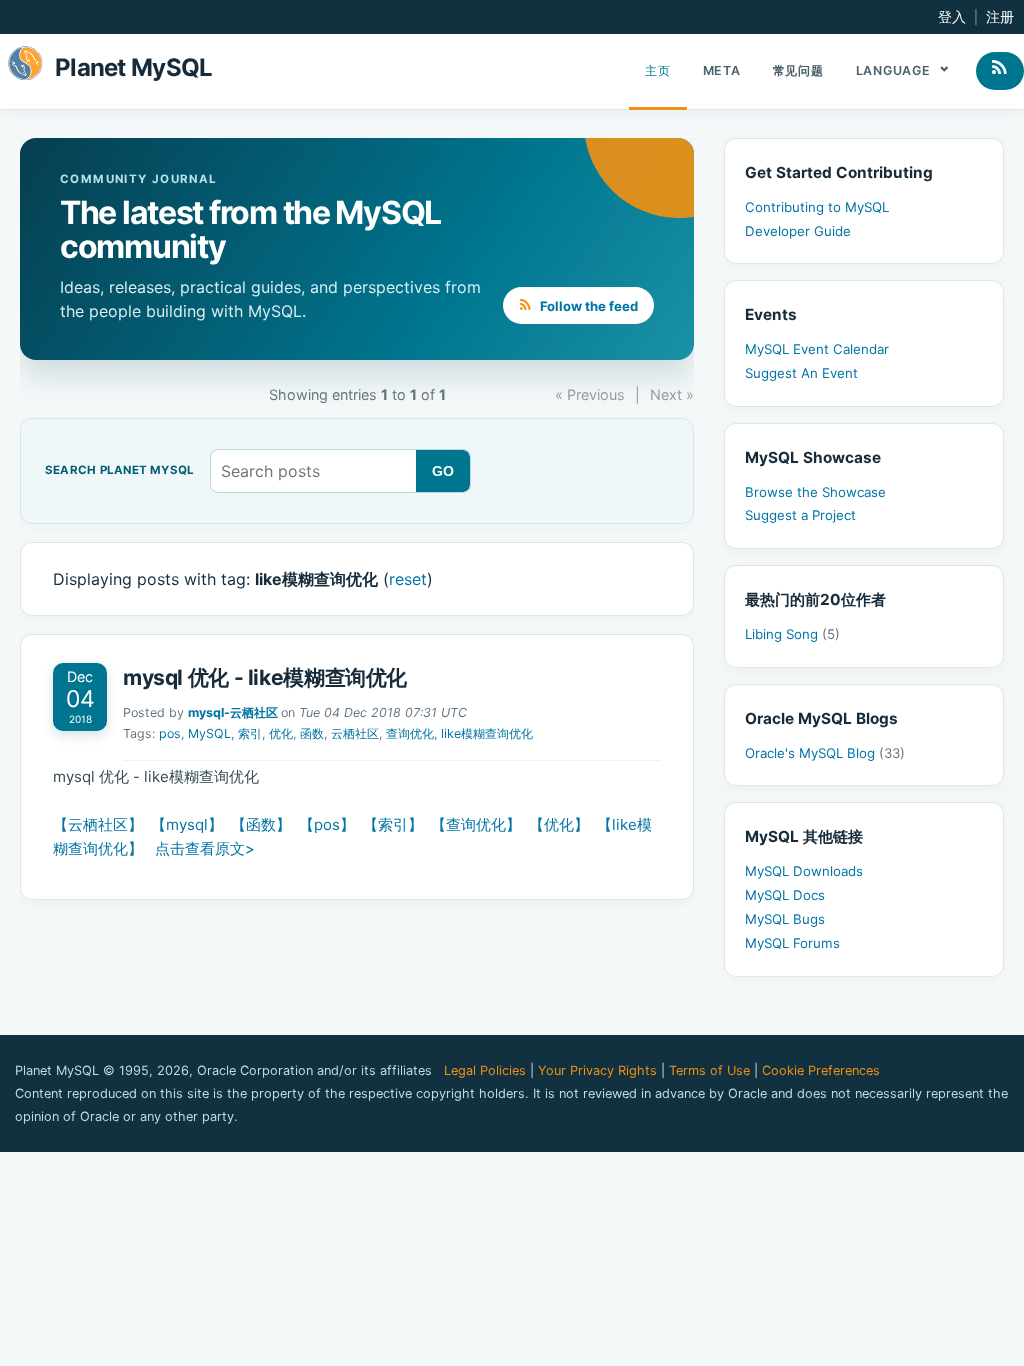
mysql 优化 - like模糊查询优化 (265, 677)
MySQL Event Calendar (817, 349)
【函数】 (261, 824)
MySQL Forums (792, 943)
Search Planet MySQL (119, 471)
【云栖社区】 (98, 824)
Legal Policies (485, 1070)
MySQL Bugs (785, 919)
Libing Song (792, 634)
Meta (722, 70)
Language (895, 70)
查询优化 (410, 733)
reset (408, 579)
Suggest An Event (801, 373)
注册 (1000, 17)
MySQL (209, 733)
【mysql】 (187, 824)
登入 (952, 17)
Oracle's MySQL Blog (825, 753)
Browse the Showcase (815, 492)
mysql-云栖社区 (233, 712)
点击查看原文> (205, 848)
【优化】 (559, 824)
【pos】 (327, 824)
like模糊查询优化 (487, 733)
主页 (658, 70)
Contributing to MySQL (817, 207)
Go (443, 471)
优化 (281, 733)
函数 (312, 733)
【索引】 (393, 824)
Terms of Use (709, 1070)
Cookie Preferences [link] (821, 1070)
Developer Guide (798, 231)
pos (170, 733)
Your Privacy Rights (597, 1070)
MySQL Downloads (804, 871)
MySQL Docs (785, 895)
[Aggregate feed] (1000, 71)
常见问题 (798, 70)
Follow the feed (587, 306)
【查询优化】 (476, 824)
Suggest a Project (800, 515)
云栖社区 (355, 733)
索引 (250, 733)
